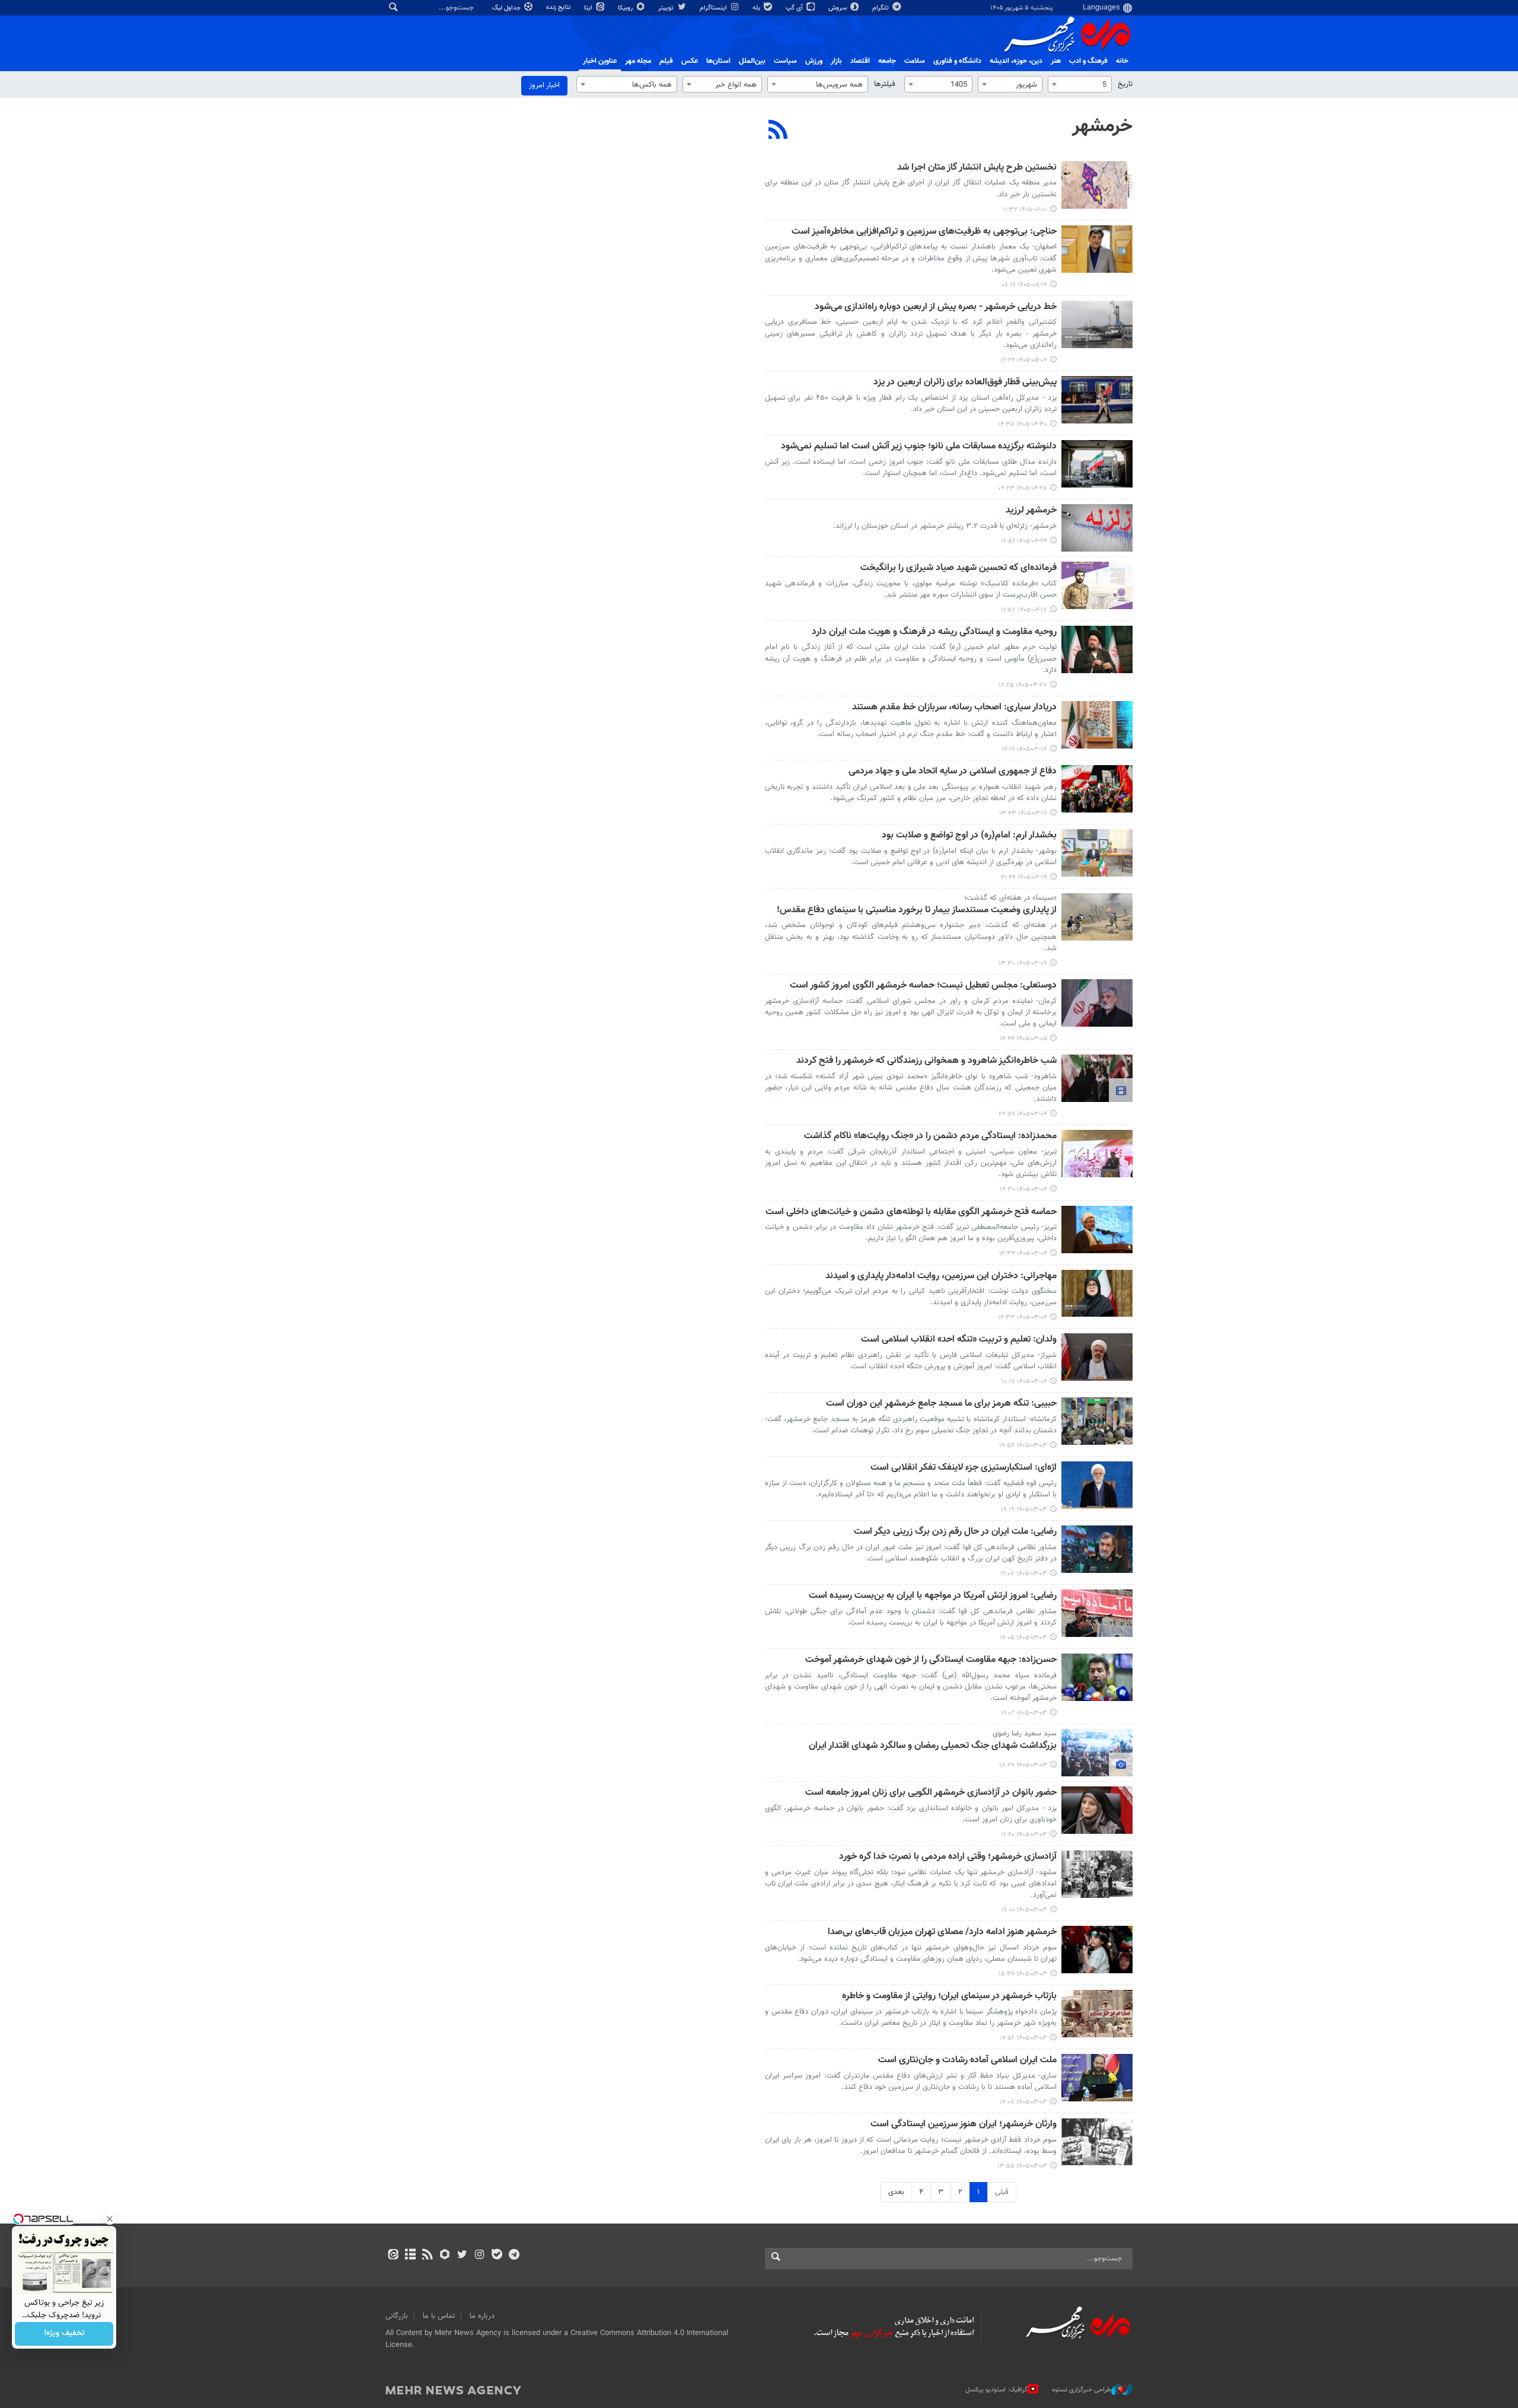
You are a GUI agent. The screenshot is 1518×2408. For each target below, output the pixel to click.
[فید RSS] (427, 2256)
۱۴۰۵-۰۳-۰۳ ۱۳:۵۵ (1022, 2166)
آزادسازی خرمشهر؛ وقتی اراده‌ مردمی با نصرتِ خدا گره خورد (948, 1857)
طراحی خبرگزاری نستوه (1082, 2390)
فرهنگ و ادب (1088, 61)
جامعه (887, 61)
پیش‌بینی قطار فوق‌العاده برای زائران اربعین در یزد (965, 383)
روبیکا (626, 8)
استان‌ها (718, 61)
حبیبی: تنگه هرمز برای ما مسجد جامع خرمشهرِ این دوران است (941, 1404)
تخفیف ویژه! (64, 2334)
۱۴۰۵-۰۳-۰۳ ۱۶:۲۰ (1024, 1835)
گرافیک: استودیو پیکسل (996, 2390)
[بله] (497, 2256)
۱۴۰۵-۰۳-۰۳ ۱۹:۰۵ (1023, 1638)
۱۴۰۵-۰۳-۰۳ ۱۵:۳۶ (1023, 1974)
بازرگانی (397, 2316)
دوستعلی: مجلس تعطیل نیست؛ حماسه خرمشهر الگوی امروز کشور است (923, 986)
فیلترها (885, 84)
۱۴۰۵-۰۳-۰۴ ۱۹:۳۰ (1023, 1189)
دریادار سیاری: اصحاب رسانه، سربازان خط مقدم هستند (954, 708)
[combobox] (1080, 84)
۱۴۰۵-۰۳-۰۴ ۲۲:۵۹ (1023, 1114)
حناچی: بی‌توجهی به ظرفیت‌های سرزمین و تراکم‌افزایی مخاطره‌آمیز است (924, 232)
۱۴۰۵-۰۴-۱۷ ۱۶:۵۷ (1024, 610)
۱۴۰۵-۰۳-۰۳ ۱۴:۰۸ (1023, 2102)
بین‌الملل (752, 61)
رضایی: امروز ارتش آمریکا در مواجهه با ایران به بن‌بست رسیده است (933, 1596)
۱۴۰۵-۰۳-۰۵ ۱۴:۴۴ (1023, 1039)
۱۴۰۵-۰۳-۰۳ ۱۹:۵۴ (1023, 1446)
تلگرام (881, 8)
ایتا (589, 8)
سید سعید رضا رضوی (1025, 1734)
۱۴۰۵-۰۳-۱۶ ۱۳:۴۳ (1023, 813)
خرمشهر (1102, 126)
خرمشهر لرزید (1031, 511)
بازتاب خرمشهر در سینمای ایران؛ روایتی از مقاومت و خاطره (949, 1997)
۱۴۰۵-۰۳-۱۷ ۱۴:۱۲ (1024, 749)
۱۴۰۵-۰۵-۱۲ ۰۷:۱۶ (1025, 285)
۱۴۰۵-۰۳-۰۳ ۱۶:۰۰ (1024, 1910)
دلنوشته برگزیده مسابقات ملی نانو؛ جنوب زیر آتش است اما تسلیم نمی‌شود (919, 447)
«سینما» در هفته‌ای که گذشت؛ (1010, 898)
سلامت (915, 61)
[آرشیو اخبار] (410, 2256)
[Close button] (110, 2219)
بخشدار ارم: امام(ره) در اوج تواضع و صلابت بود (969, 836)
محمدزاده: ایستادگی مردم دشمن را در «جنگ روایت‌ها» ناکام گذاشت (930, 1137)
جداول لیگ (507, 8)
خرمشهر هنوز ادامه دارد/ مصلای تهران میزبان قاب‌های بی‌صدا (942, 1933)
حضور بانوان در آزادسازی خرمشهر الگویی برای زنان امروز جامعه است (931, 1793)
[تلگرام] (514, 2256)
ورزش (814, 61)
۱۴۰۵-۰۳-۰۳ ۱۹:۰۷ (1024, 1574)
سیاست (785, 61)
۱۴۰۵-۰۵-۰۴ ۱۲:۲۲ (1024, 360)
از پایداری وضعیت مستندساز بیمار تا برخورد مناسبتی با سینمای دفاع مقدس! (917, 911)
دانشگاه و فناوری (957, 61)
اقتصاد (860, 61)
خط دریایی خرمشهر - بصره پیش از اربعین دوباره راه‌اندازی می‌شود (936, 308)
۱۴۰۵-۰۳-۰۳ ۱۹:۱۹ (1024, 1510)
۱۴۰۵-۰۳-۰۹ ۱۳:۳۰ (1023, 963)
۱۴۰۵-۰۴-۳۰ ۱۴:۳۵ (1023, 424)
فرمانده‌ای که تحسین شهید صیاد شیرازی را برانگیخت (959, 568)
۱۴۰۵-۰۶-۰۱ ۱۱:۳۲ (1025, 210)
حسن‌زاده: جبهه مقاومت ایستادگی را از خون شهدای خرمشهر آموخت (931, 1660)
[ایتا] (393, 2256)
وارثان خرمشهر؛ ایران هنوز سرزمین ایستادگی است (964, 2125)
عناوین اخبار (600, 61)
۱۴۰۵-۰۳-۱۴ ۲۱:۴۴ (1024, 877)
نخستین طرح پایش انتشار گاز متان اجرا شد (977, 168)
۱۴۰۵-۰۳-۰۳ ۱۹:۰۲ (1024, 1713)
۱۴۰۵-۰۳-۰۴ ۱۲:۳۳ (1023, 1318)
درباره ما (482, 2316)
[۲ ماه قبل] (1097, 649)
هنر (1056, 61)
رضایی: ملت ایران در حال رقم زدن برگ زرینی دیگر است (955, 1532)
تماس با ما (439, 2316)
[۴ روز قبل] (1097, 185)
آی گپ (795, 8)
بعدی (896, 2192)
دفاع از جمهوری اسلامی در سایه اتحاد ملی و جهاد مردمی (953, 772)
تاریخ (1125, 84)
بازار (836, 61)
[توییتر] (462, 2256)
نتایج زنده (559, 7)
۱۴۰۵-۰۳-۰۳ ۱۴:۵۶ (1023, 2038)
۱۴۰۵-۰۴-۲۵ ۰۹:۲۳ (1023, 488)
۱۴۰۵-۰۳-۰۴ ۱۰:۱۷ (1024, 1382)
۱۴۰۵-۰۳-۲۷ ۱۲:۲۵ (1023, 685)
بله (757, 8)
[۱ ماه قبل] (1097, 324)
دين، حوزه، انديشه (1016, 61)
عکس (690, 61)
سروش (838, 8)
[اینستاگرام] (479, 2256)
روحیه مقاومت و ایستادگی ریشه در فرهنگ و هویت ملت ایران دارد (934, 633)
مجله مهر (638, 61)
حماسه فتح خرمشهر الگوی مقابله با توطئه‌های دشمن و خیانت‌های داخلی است (911, 1213)
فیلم (666, 61)
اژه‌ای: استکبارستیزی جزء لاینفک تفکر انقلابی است (964, 1468)
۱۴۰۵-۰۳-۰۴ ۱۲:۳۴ (1023, 1254)
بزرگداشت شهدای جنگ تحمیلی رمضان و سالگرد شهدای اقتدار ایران (933, 1746)
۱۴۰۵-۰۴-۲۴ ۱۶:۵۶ (1024, 541)
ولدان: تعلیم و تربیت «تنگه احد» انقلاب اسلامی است (959, 1340)
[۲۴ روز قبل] (1097, 249)
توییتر (667, 8)
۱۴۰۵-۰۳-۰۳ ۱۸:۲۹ (1023, 1765)
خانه (1122, 61)
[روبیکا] (445, 2256)
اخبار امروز (544, 85)
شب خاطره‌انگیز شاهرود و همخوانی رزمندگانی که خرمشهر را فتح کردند (927, 1061)
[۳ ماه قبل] (1097, 1003)
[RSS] (778, 131)
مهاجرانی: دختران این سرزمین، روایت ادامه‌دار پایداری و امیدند (941, 1277)
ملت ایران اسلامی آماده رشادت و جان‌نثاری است (967, 2061)
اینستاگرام (714, 8)
